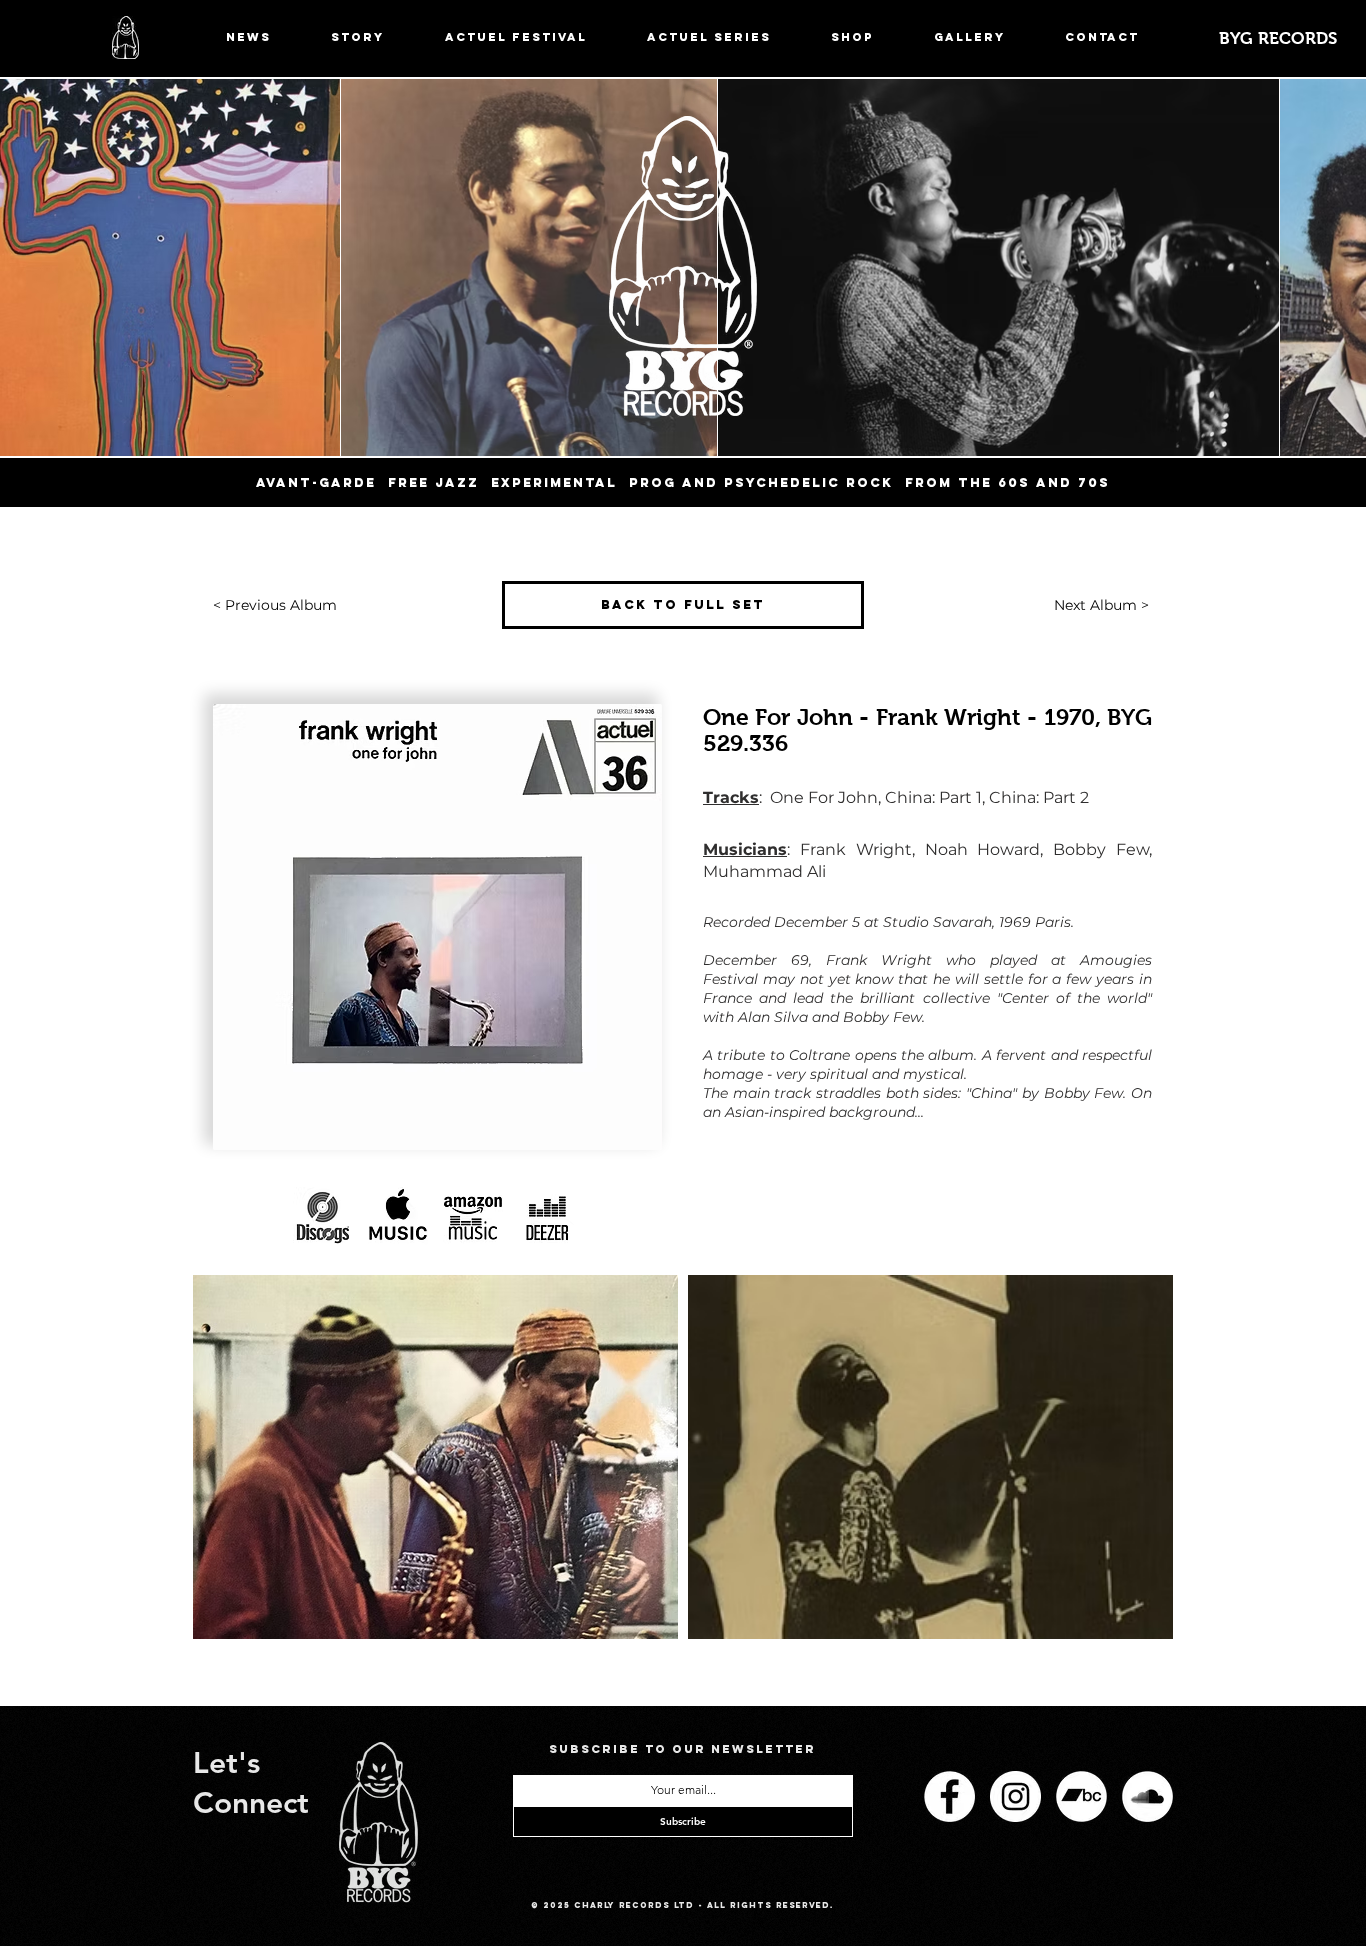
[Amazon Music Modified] (473, 1217)
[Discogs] (323, 1217)
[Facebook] (949, 1796)
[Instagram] (1015, 1796)
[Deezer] (548, 1217)
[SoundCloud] (1147, 1796)
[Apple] (398, 1217)
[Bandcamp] (1081, 1796)
